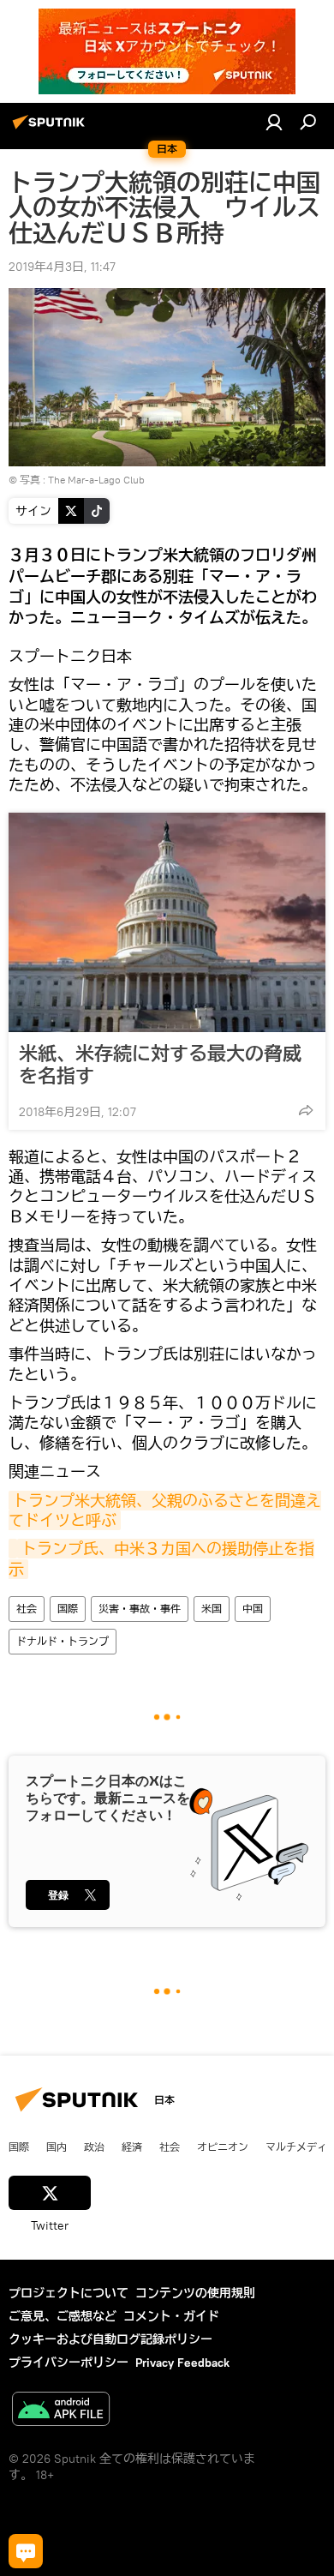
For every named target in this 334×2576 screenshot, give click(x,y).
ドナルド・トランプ (63, 1641)
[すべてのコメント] (26, 2551)
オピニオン (223, 2147)
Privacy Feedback (182, 2363)
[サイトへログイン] (274, 122)
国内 (57, 2147)
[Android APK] (61, 2411)
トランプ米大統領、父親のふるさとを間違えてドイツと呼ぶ (165, 1510)
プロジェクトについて (69, 2293)
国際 (68, 1609)
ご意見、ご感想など (63, 2316)
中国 (253, 1609)
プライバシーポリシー (69, 2363)
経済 (132, 2147)
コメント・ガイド (171, 2316)
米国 (212, 1609)
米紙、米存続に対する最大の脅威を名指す (160, 1065)
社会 (27, 1609)
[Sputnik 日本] (51, 129)
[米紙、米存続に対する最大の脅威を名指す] (167, 922)
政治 (94, 2147)
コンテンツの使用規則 (195, 2293)
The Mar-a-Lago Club (96, 480)
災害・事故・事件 (140, 1609)
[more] (306, 1110)
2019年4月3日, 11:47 (62, 267)
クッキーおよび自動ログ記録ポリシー (110, 2339)
